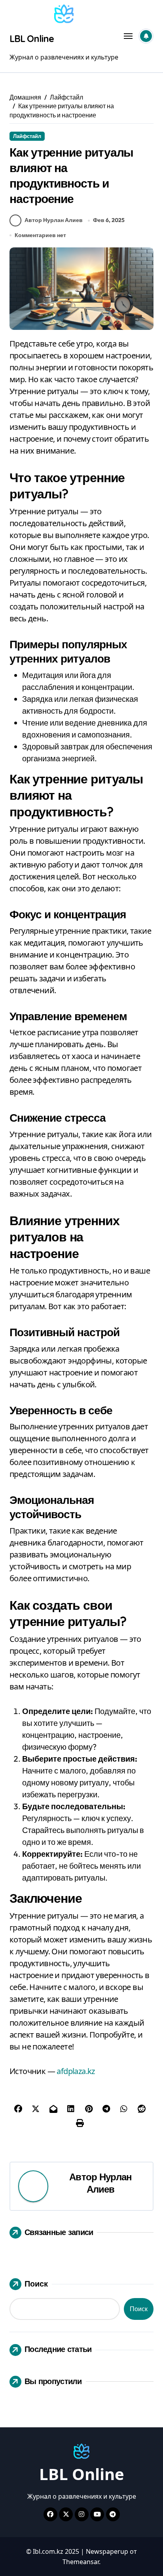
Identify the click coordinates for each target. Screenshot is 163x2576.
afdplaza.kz (76, 2071)
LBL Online (31, 38)
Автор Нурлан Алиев (54, 220)
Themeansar (81, 2562)
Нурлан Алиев (109, 2183)
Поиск (36, 2284)
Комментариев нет (40, 235)
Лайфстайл (27, 136)
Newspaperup (107, 2551)
